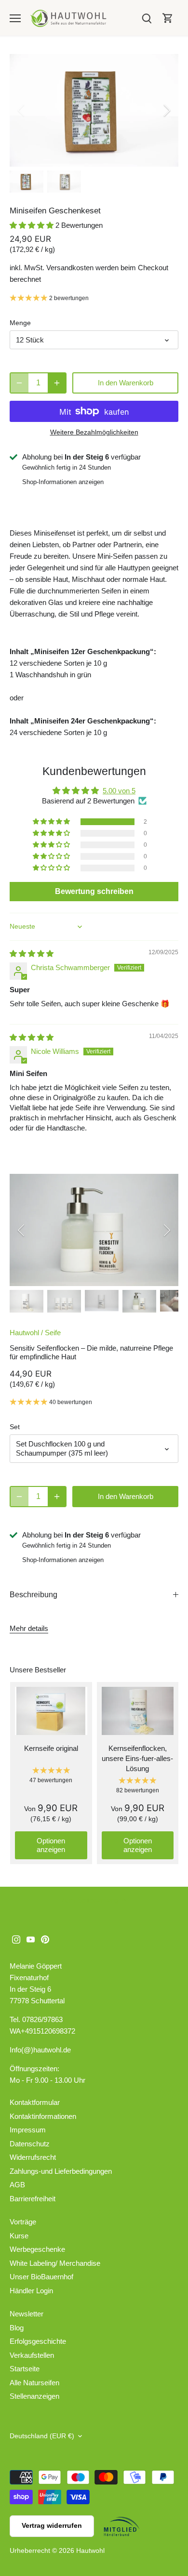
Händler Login (31, 2291)
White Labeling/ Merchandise (55, 2263)
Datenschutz (30, 2144)
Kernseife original (51, 1748)
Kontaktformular (35, 2102)
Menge (20, 323)
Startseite (25, 2369)
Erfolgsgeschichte (38, 2341)
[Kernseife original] (51, 1711)
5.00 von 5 (119, 791)
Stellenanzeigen (34, 2396)
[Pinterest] (45, 1939)
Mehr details (29, 1628)
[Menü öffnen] (15, 18)
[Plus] (57, 383)
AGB (17, 2185)
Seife (53, 1333)
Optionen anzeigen (51, 1845)
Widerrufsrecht (33, 2157)
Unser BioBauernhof (41, 2277)
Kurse (19, 2236)
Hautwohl (24, 1333)
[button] (33, 225)
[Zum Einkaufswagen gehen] (168, 18)
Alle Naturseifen (34, 2383)
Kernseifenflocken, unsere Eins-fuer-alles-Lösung (137, 1758)
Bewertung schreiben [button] (94, 891)
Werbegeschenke (37, 2249)
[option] (94, 110)
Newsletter (27, 2314)
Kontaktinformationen (43, 2116)
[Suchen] (147, 18)
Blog (17, 2328)
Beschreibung (34, 1595)
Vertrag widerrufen (52, 2526)
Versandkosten (70, 268)
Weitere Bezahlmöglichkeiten (94, 432)
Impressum (28, 2130)
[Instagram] (16, 1939)
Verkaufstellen (32, 2355)
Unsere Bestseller (38, 1670)
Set (15, 1427)
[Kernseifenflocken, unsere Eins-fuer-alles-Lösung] (138, 1711)
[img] (32, 953)
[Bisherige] (22, 110)
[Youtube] (31, 1939)
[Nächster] (166, 110)
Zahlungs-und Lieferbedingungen (61, 2171)
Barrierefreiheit (33, 2199)
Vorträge (23, 2222)
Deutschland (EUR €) (42, 2436)
